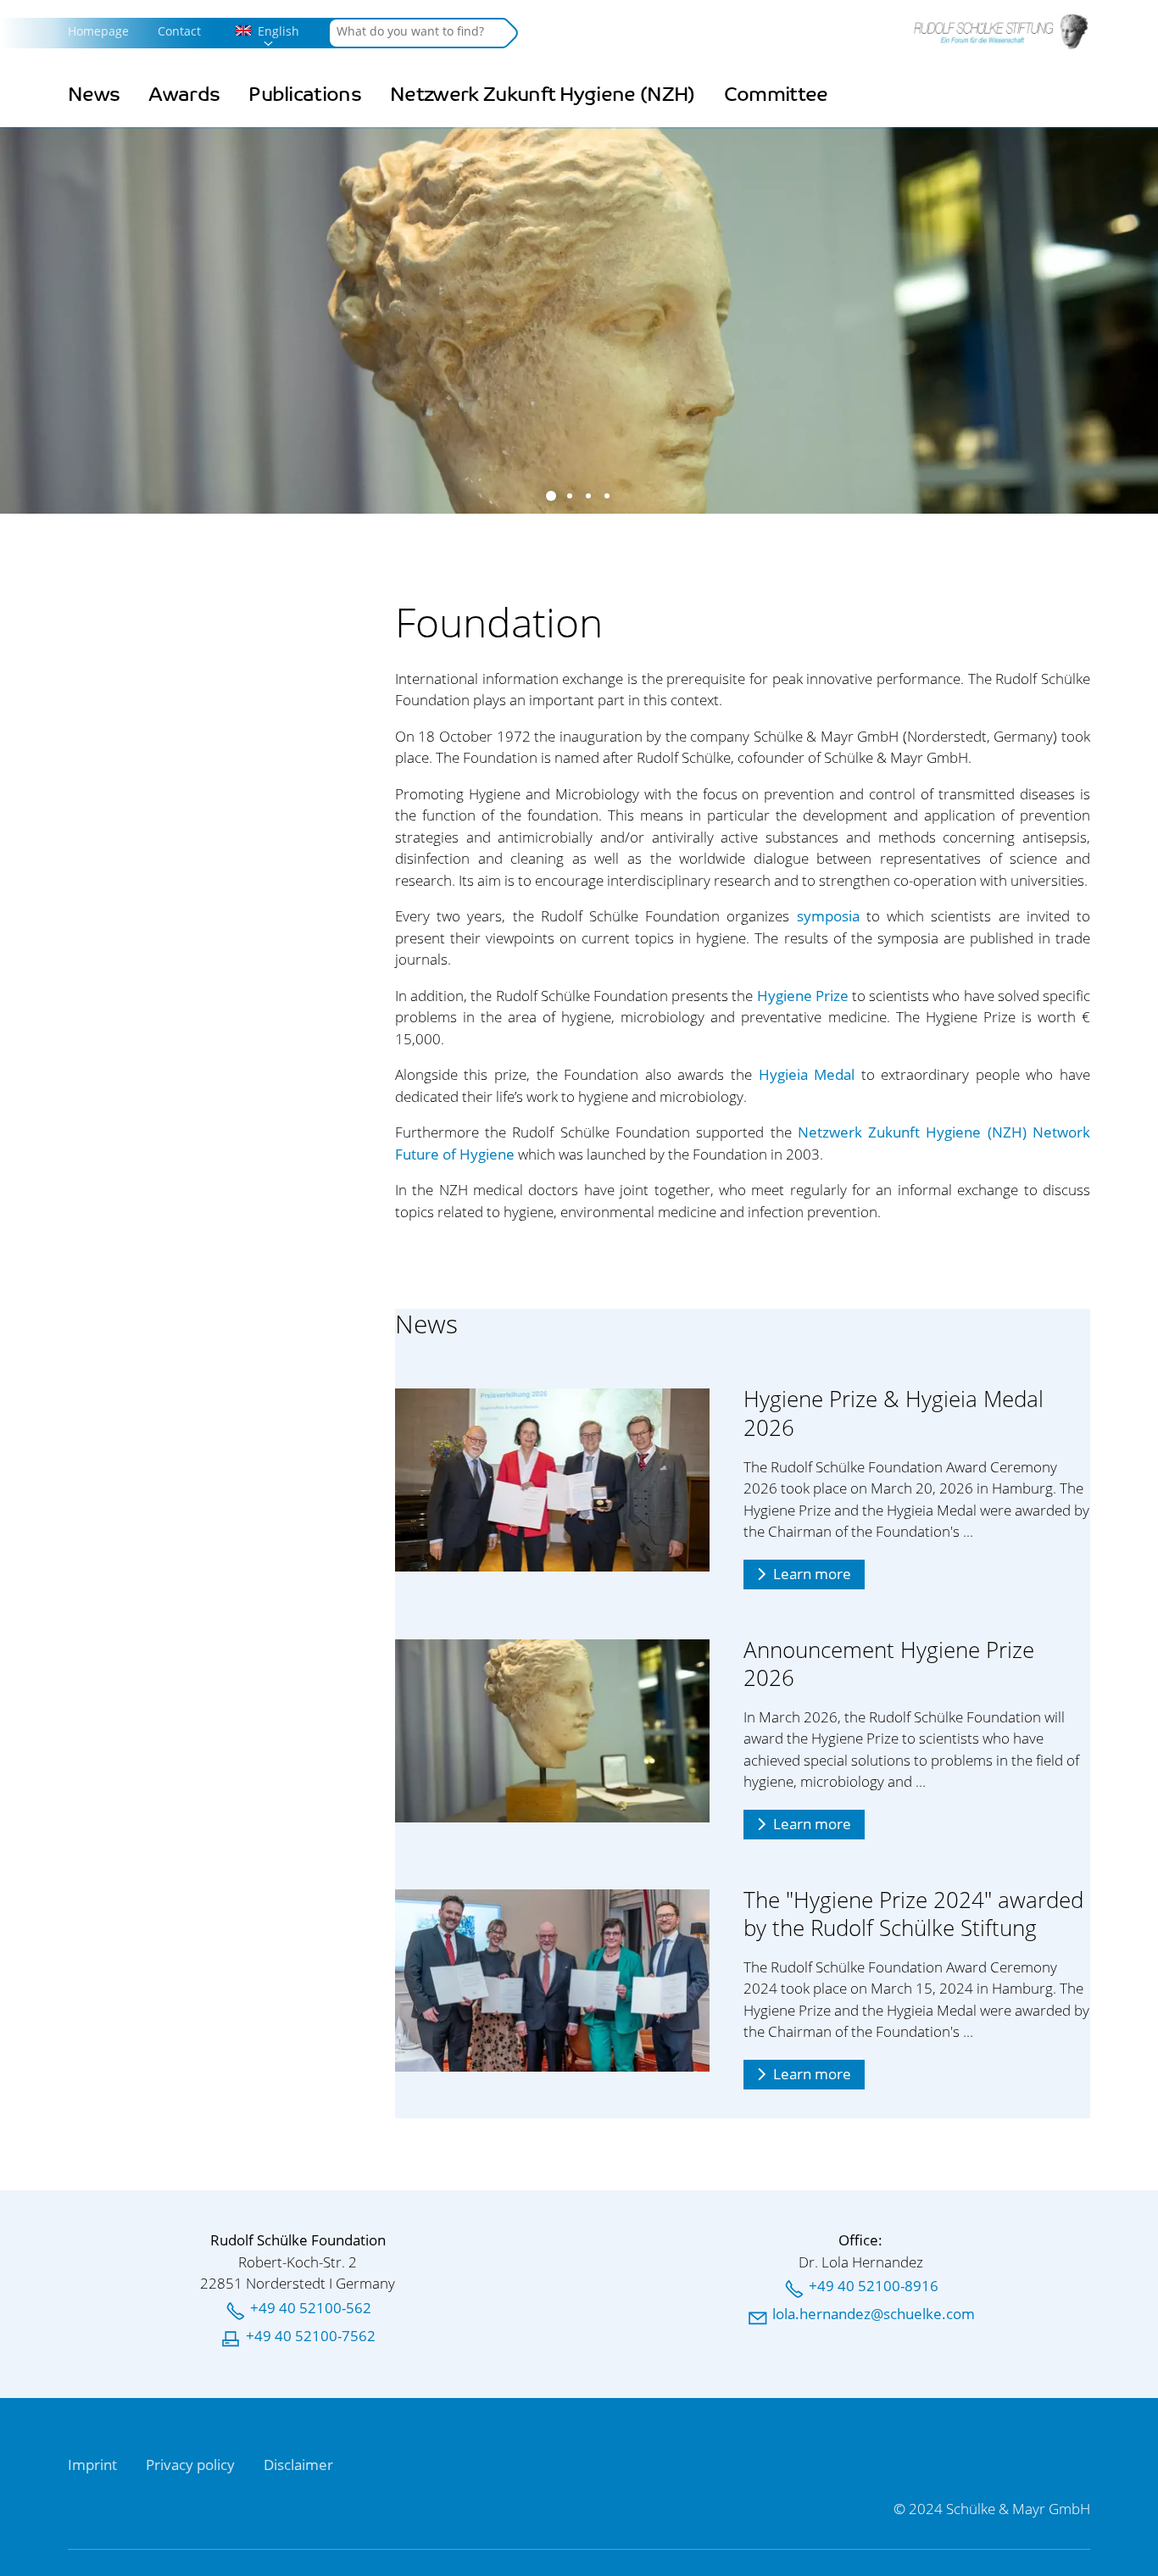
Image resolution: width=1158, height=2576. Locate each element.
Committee (776, 95)
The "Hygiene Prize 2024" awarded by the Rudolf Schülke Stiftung (913, 1914)
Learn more (812, 1574)
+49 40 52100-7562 (311, 2336)
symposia (828, 916)
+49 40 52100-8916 (874, 2286)
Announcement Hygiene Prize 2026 (889, 1664)
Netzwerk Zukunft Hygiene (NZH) (543, 95)
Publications (305, 95)
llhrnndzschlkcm (874, 2314)
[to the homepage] (1001, 31)
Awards (184, 95)
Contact (179, 31)
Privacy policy (190, 2465)
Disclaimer (298, 2465)
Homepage (98, 31)
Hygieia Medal (807, 1074)
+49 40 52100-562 (311, 2308)
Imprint (92, 2465)
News (94, 95)
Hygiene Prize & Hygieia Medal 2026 (894, 1413)
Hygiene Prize (803, 996)
